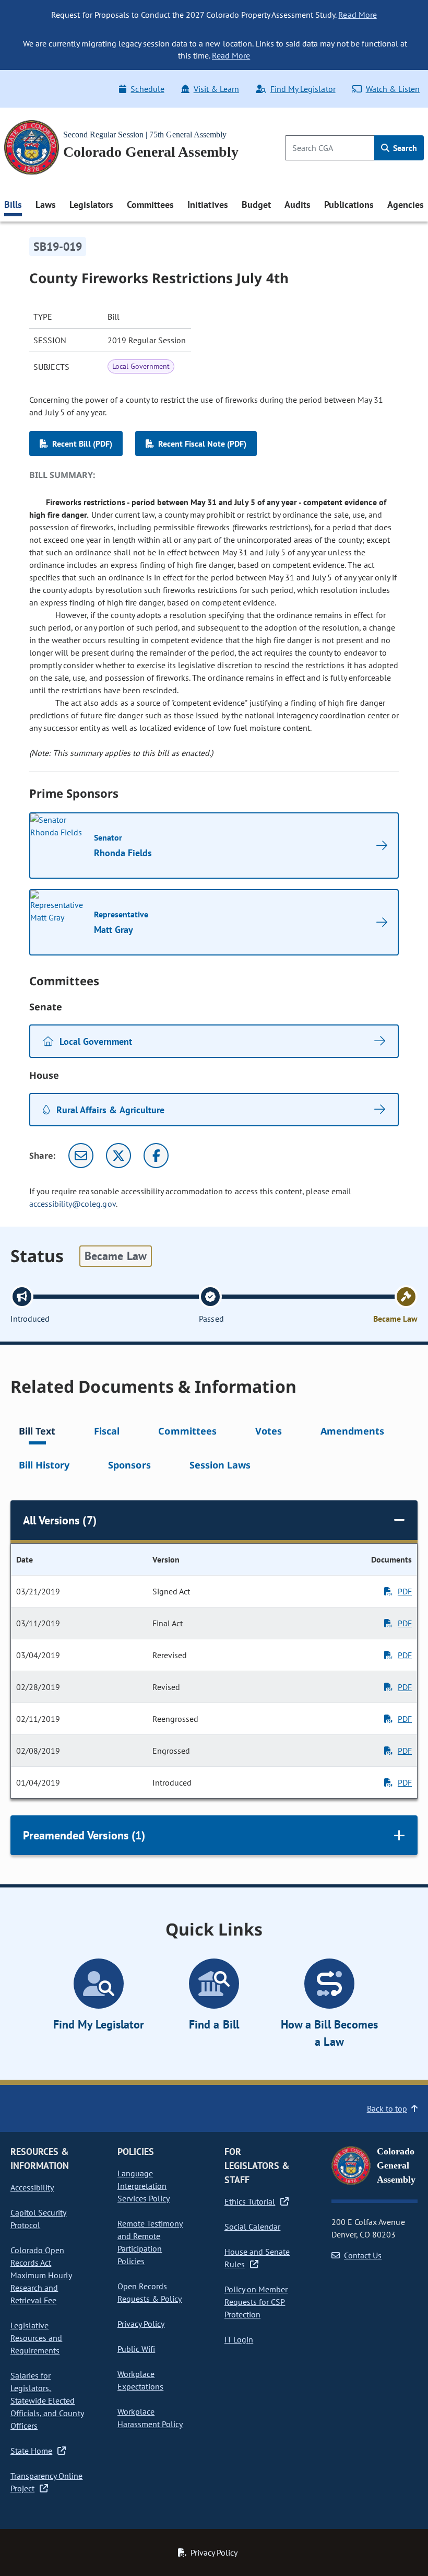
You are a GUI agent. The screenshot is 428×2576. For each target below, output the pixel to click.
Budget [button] (256, 205)
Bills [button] (13, 205)
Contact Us (363, 2255)
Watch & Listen (393, 89)
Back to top (387, 2108)
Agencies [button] (406, 205)
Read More (357, 15)
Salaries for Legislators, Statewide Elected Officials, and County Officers (47, 2400)
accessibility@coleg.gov (73, 1204)
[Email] (81, 1156)
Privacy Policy (141, 2324)
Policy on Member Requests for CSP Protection (256, 2302)
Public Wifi (136, 2349)
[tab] (37, 1433)
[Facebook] (156, 1156)
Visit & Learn (216, 89)
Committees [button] (150, 205)
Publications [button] (349, 205)
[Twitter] (118, 1156)
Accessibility (32, 2187)
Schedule (147, 89)
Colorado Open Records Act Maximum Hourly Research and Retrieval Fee (41, 2275)
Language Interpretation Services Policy (144, 2186)
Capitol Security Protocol (38, 2219)
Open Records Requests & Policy (150, 2292)
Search (404, 148)
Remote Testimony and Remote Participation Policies (150, 2242)
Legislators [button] (91, 205)
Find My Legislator (303, 89)
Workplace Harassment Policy (150, 2418)
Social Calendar (252, 2227)
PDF (405, 1591)
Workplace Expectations (140, 2380)
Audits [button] (298, 205)
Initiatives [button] (207, 205)
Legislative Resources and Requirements (36, 2338)
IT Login (239, 2339)
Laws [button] (46, 205)
